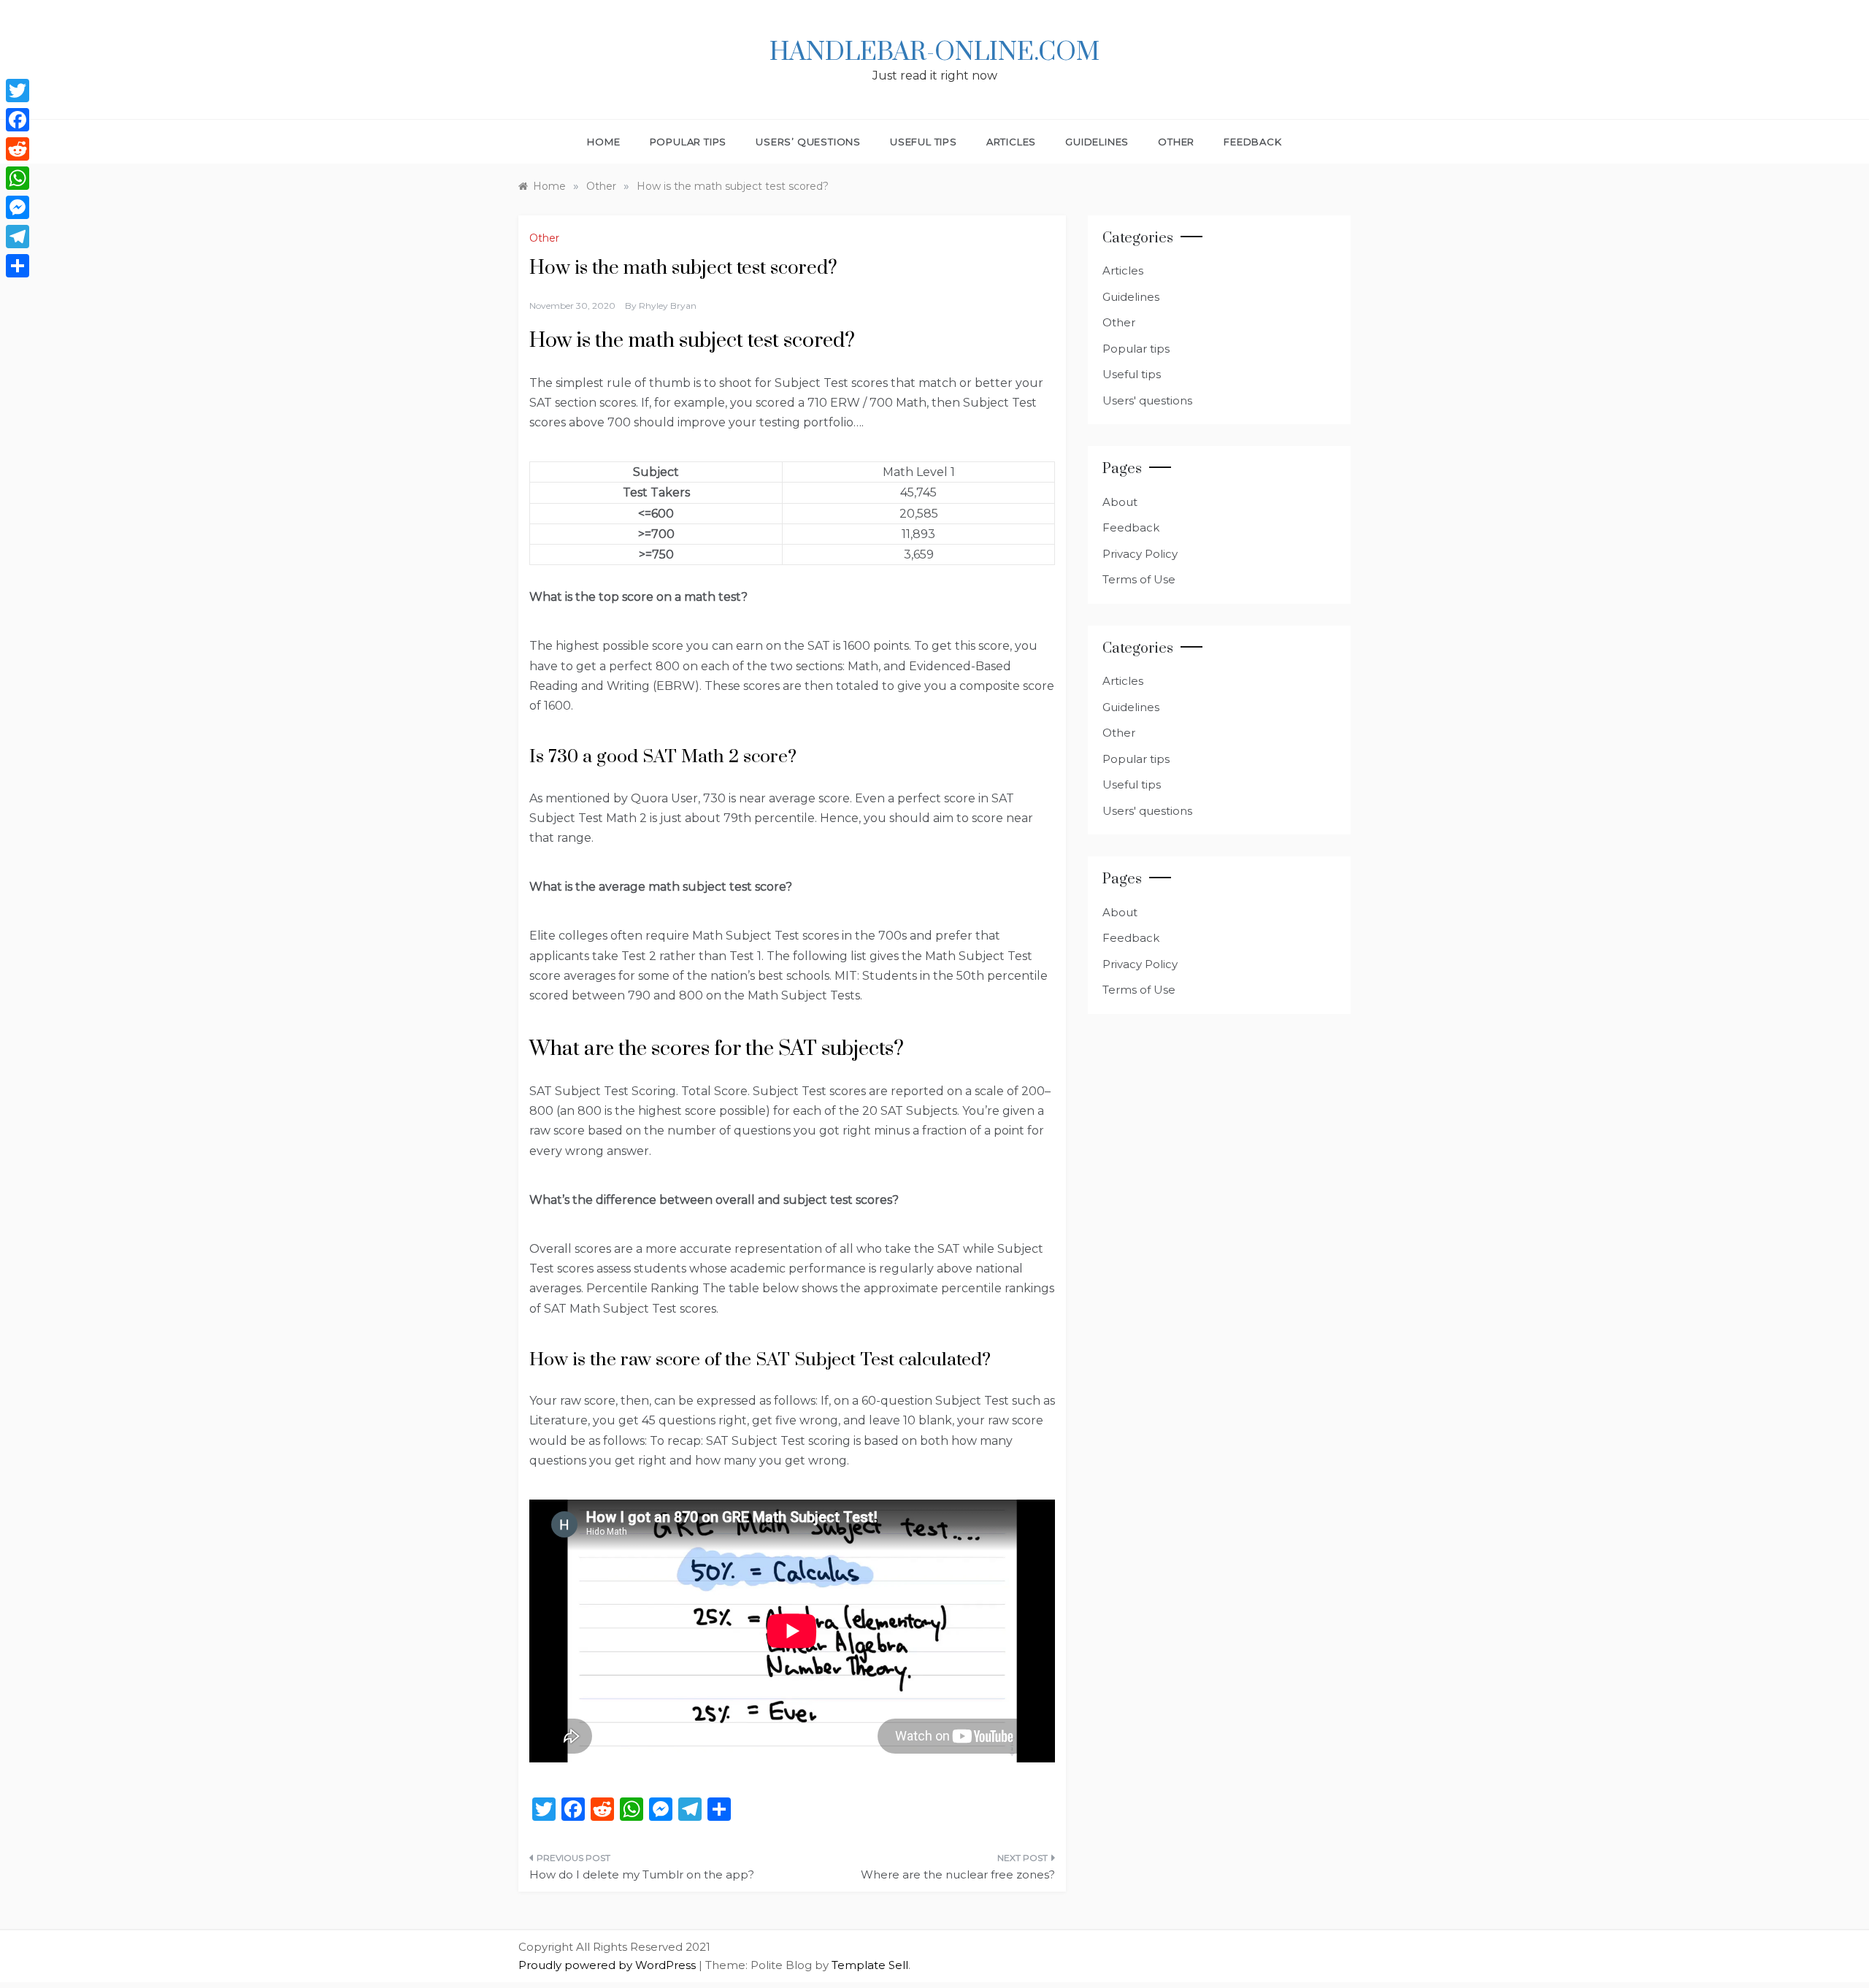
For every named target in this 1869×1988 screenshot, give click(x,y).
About (1120, 502)
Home (603, 142)
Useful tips (924, 142)
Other (1176, 142)
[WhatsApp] (18, 178)
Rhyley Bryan (668, 306)
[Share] (18, 266)
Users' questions (1147, 400)
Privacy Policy (1140, 554)
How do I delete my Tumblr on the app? (642, 1874)
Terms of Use (1139, 579)
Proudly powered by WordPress (609, 1965)
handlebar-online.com (934, 53)
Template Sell (870, 1965)
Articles (1011, 142)
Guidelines (1097, 142)
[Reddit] (18, 149)
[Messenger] (18, 207)
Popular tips (688, 142)
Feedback (1252, 142)
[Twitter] (18, 91)
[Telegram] (18, 237)
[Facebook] (18, 120)
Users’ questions (808, 142)
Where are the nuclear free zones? (958, 1874)
